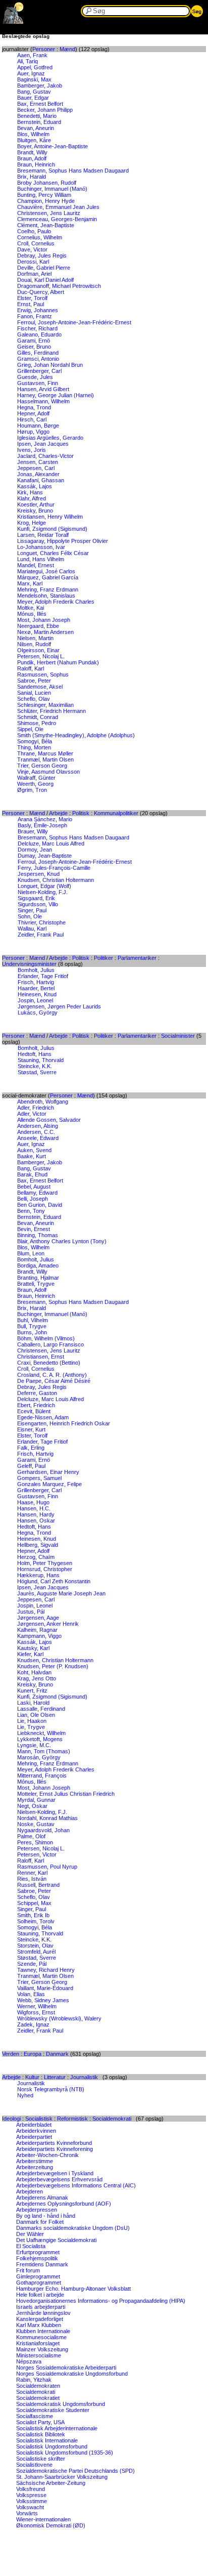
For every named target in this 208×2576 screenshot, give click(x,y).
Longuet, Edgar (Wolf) (44, 886)
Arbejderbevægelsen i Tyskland (55, 2173)
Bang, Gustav (34, 92)
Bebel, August (34, 1187)
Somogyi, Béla (35, 741)
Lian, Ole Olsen (36, 1715)
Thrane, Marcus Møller (45, 753)
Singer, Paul (32, 910)
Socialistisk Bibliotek (41, 2434)
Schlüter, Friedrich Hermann (51, 711)
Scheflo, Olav (34, 699)
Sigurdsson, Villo (38, 904)
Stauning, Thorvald (41, 1060)
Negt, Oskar (32, 1806)
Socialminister (178, 1036)
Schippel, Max (34, 1903)
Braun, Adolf (32, 158)
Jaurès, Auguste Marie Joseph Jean (61, 1593)
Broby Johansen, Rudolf (47, 183)
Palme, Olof (31, 1836)
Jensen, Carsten (38, 462)
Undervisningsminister (29, 964)
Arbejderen (30, 2191)
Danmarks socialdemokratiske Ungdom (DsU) (73, 2228)
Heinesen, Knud (37, 994)
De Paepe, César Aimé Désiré (54, 1381)
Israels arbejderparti (41, 2307)
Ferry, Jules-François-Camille (54, 868)
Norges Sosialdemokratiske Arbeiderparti (66, 2368)
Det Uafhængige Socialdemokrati (56, 2240)
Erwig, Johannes (38, 310)
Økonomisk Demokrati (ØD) (51, 2525)
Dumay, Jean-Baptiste (45, 856)
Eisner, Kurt (31, 1429)
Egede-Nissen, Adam (43, 1417)
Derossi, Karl (33, 262)
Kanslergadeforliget (40, 2319)
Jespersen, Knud (39, 874)
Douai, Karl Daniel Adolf (45, 280)
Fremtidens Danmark (42, 2264)
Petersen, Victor (37, 1854)
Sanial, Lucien (34, 693)
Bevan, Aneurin (36, 128)
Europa (33, 2054)
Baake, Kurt (32, 1156)
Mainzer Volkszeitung (42, 2349)
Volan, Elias (31, 1994)
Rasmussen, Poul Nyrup (47, 1867)
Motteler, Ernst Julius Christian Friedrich (66, 1794)
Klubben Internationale (43, 2331)
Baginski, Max (34, 79)
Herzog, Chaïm (36, 1557)
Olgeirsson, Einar (38, 650)
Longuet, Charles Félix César (53, 553)
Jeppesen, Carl (36, 468)
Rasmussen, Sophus (43, 674)
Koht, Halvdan (34, 1672)
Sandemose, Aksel (40, 687)
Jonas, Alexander (38, 474)
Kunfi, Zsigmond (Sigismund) (52, 529)
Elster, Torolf (32, 298)
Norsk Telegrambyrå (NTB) (51, 2089)
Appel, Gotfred (35, 67)
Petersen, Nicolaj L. (41, 656)
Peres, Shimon (35, 1842)
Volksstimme (32, 2501)
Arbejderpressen (37, 2210)
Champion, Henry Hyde (46, 201)
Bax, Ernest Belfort (40, 104)
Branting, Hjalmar (38, 1278)
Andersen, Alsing (38, 1126)
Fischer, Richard (37, 328)
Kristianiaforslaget (38, 2343)
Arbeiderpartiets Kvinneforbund (54, 2143)
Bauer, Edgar (33, 98)
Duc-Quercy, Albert (41, 292)
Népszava (29, 2361)
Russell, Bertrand (38, 1885)
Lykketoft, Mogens (40, 1739)
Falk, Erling (31, 1448)
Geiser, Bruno (34, 347)
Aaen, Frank (32, 55)
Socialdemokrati (112, 2119)
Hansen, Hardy (36, 1514)
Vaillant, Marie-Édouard (45, 1988)
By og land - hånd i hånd (46, 2216)
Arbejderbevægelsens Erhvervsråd (59, 2179)
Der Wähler (30, 2234)
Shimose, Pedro (37, 723)
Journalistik (84, 2077)
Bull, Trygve (32, 1326)
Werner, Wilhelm (37, 2006)
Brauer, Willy (33, 831)
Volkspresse (31, 2495)
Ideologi (11, 2119)
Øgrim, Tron (32, 790)
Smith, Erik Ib (33, 1915)
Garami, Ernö (34, 341)
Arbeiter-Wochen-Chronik (47, 2155)
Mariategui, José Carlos (46, 571)
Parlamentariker (137, 958)
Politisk (81, 813)
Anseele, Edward (38, 1138)
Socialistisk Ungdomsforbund (52, 2446)
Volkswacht (30, 2507)
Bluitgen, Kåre (34, 140)
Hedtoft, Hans (35, 1054)
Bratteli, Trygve (36, 1284)
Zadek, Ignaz (33, 2024)
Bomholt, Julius (36, 970)
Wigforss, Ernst (36, 2012)
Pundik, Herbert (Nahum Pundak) (58, 662)
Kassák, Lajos (35, 486)
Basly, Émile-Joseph (42, 825)
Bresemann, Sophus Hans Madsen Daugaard (73, 171)
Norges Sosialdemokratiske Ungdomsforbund (72, 2374)
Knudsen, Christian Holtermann (56, 880)
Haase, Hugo (33, 1502)
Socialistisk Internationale (47, 2440)
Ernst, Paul (31, 304)
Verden (11, 2054)
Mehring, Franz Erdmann (48, 589)
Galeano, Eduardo (39, 334)
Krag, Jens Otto (37, 1678)
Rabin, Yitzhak (34, 2380)
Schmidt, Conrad (38, 717)
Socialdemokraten (38, 2386)
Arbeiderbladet (34, 2125)
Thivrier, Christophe (42, 922)
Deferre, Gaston (37, 1393)
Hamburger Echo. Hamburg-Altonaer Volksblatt (73, 2289)
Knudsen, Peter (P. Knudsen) (53, 1666)
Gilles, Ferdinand (38, 353)
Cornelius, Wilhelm (40, 237)
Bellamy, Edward (37, 1193)
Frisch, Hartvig (36, 982)
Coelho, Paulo (34, 231)
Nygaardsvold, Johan (43, 1830)
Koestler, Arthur (36, 504)
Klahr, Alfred (32, 498)
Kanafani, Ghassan (41, 480)
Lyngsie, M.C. (34, 1745)
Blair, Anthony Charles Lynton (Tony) (62, 1241)
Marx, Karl (30, 583)
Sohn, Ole (30, 916)
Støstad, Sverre (37, 1072)
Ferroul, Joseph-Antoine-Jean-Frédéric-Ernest (74, 322)
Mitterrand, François (42, 1776)
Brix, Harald (32, 177)
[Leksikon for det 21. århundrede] (14, 22)
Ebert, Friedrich (36, 1405)
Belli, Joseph (33, 1199)
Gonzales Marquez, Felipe (49, 1484)
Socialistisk (39, 2119)
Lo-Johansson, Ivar (41, 547)
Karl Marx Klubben (39, 2325)
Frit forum (28, 2270)
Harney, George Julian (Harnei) (56, 395)
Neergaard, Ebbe (38, 626)
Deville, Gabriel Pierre (44, 268)
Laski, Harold (33, 1703)
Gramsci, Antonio (38, 359)
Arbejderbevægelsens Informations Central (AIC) (76, 2185)
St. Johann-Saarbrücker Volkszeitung (62, 2477)
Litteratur (55, 2077)
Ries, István (32, 1879)
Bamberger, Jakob (40, 86)
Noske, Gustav (36, 1824)
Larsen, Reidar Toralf (43, 535)
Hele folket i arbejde (40, 2295)
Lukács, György (38, 1012)
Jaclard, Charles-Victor (45, 456)
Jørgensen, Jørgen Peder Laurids (59, 1006)
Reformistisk (72, 2119)
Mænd (67, 49)
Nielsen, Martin (35, 638)
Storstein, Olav (35, 1946)
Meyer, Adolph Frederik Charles (56, 602)
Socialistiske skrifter (41, 2459)
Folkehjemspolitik (37, 2258)
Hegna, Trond (34, 407)
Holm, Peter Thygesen (45, 1563)
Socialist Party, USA (40, 2422)
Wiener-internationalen (43, 2519)
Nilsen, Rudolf (34, 644)
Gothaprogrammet (39, 2283)
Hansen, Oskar (36, 1521)
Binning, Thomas (38, 1235)
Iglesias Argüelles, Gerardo (50, 438)
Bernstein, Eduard (39, 122)
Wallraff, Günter (36, 778)
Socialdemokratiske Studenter (53, 2410)
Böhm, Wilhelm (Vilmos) (46, 1338)
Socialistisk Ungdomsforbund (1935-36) (65, 2453)
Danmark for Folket (40, 2222)
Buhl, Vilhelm (33, 1320)
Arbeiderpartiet (34, 2137)
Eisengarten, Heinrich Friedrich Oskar (64, 1423)
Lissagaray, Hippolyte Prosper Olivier (63, 541)
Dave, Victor (32, 249)
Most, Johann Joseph (44, 620)
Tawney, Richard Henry (46, 1970)
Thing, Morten (34, 747)
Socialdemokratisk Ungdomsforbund (61, 2404)
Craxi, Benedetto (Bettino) (49, 1363)
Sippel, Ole (30, 729)
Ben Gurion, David (40, 1205)
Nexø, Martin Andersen (45, 632)
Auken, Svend (34, 1150)
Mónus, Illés (32, 614)
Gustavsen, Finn (38, 383)
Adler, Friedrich (36, 1108)
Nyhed (25, 2095)
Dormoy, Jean (35, 850)
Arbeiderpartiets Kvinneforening (55, 2149)
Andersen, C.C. (36, 1132)
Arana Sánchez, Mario (45, 819)
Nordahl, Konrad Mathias (47, 1818)
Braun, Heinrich (36, 164)
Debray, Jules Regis (42, 256)
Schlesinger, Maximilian (45, 705)
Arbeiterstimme (35, 2161)
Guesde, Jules (35, 377)
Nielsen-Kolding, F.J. (43, 892)
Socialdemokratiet (38, 2398)
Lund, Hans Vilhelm (41, 559)
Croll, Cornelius (36, 243)
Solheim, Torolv (36, 1921)
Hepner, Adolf (33, 413)
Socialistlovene (34, 2465)
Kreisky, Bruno (35, 511)
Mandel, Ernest (36, 565)
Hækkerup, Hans (38, 1575)
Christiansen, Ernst (41, 1357)
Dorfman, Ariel (34, 274)
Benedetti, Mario (37, 116)
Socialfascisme (35, 2416)
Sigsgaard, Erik (36, 898)
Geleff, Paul (31, 1466)
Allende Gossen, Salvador (49, 1120)
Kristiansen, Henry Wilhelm (50, 517)
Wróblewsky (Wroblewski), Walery (59, 2018)
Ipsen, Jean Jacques (43, 444)
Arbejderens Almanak (42, 2198)
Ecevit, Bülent (34, 1411)
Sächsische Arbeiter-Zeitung (51, 2483)
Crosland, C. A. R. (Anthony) (52, 1375)
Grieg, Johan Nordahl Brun (50, 365)
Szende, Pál (32, 1964)
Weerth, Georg (35, 784)
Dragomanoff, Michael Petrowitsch (59, 286)
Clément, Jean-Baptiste (46, 225)
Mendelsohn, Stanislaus (46, 596)
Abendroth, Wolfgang (43, 1102)
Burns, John (32, 1332)
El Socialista (31, 2246)
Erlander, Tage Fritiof (43, 976)
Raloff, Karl (31, 668)
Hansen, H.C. (34, 1508)
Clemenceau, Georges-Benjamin (57, 219)
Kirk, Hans (30, 492)
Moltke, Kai (31, 608)
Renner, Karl (32, 1873)
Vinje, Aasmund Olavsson (48, 772)
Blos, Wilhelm (33, 134)
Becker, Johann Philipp (45, 110)
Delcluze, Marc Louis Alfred (51, 843)
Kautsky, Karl (33, 1648)
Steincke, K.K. (35, 1066)
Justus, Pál (31, 1612)
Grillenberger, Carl (39, 371)
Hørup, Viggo (33, 432)
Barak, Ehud (32, 1174)
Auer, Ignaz (31, 73)
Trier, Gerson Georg (42, 766)
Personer (44, 49)
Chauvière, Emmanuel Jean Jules (58, 207)
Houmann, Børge (38, 426)
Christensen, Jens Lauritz (49, 213)
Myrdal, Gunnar (36, 1800)
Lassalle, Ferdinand (41, 1709)
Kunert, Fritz (32, 1691)
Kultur (32, 2077)
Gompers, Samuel (39, 1478)
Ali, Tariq (28, 61)
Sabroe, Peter (34, 681)
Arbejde (58, 813)
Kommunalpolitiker (116, 813)
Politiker (103, 958)
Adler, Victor (32, 1114)
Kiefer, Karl (30, 1654)
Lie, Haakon (32, 1721)
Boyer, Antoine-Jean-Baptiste (53, 146)
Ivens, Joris (32, 450)
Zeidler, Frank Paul (41, 935)
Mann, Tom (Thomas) (44, 1751)
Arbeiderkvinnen (36, 2131)
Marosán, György (39, 1757)
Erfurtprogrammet (38, 2252)
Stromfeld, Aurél (36, 1952)
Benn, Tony (31, 1211)
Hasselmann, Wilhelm (43, 401)
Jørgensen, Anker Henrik (48, 1624)
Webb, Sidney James (43, 2000)
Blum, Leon (31, 1253)
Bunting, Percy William (44, 195)
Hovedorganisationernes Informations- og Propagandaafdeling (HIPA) (101, 2301)
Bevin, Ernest (34, 1229)
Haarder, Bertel (36, 988)
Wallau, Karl (32, 928)
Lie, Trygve (31, 1727)
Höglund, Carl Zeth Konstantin (54, 1581)
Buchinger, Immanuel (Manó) (52, 189)
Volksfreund (31, 2489)
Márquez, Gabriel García (48, 577)
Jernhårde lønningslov (43, 2313)
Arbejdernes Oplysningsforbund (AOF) (64, 2204)
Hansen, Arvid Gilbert (43, 389)
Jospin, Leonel (35, 1000)
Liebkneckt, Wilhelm (41, 1733)
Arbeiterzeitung (35, 2167)
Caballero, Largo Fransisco (50, 1344)
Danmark (57, 2054)
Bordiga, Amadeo (38, 1265)
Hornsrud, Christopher (45, 1569)
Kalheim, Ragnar (37, 1630)
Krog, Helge (32, 523)
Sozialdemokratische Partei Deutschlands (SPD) (75, 2471)
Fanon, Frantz (35, 316)
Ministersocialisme (39, 2355)
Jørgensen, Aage (38, 1618)
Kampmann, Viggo (39, 1636)
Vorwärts (27, 2513)
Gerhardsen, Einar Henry (48, 1472)
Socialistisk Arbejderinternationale (57, 2428)
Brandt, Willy (32, 152)
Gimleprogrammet (38, 2276)
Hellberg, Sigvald (38, 1545)
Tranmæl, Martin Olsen (45, 759)
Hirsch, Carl (32, 419)
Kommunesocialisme (41, 2337)
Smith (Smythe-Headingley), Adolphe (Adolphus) (76, 735)
